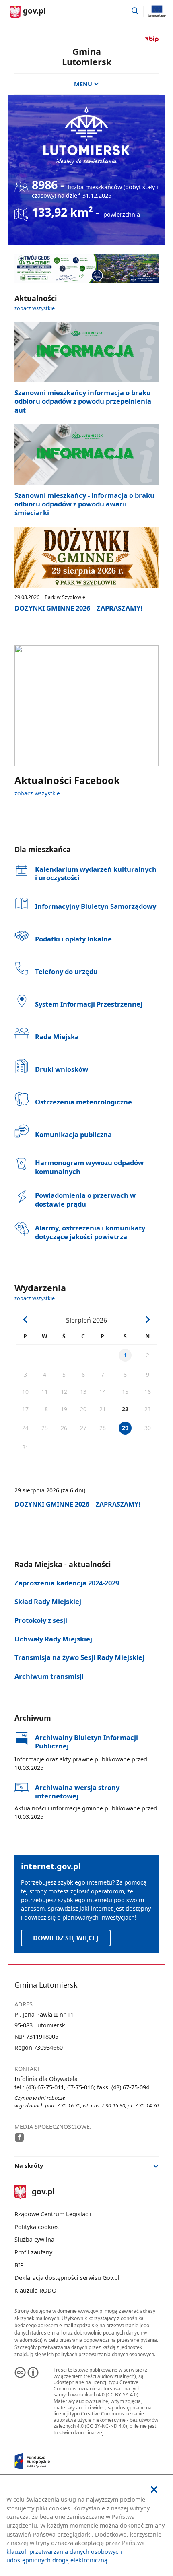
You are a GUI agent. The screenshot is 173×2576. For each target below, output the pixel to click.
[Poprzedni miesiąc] (26, 1320)
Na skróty (29, 2166)
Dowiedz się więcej (66, 1938)
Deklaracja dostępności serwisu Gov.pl (67, 2278)
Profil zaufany (33, 2252)
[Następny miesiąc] (148, 1320)
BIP (19, 2265)
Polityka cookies (37, 2227)
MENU (83, 84)
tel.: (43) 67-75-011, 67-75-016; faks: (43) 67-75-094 (82, 2087)
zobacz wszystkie (35, 308)
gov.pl (43, 2192)
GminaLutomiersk (87, 57)
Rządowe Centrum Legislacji (53, 2214)
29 (125, 1428)
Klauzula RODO (35, 2290)
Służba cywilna (34, 2239)
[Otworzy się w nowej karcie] (20, 2137)
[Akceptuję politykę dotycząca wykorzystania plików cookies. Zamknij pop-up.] (154, 2490)
